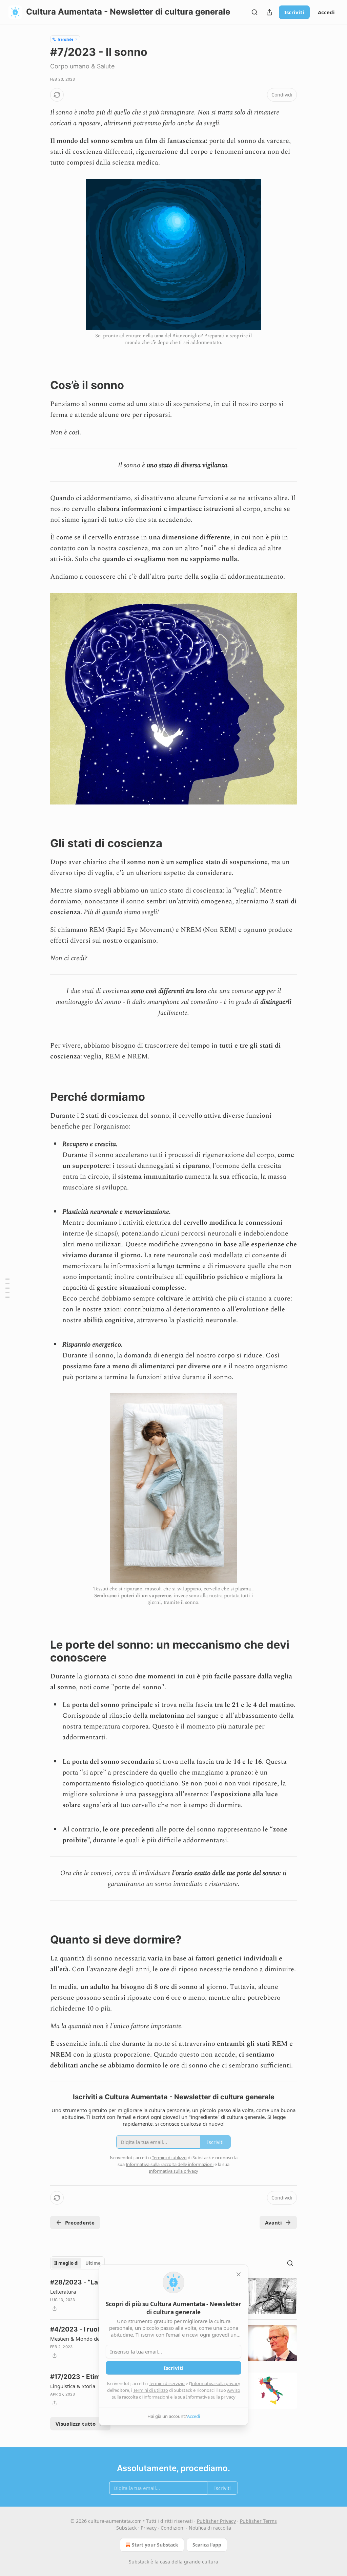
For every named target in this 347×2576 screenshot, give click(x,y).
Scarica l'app (207, 2545)
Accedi (326, 12)
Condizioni (173, 2528)
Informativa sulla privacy (216, 2383)
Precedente (80, 2223)
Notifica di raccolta (210, 2528)
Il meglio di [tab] (66, 2263)
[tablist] (77, 2263)
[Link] (41, 385)
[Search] (254, 12)
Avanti (273, 2223)
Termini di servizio (167, 2383)
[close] (239, 2274)
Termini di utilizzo (151, 2390)
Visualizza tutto (76, 2424)
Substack (139, 2562)
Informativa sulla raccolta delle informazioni (170, 2164)
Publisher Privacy (216, 2521)
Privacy (149, 2528)
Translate (65, 39)
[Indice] (7, 1288)
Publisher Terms (258, 2521)
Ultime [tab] (93, 2263)
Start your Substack (155, 2545)
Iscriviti (294, 12)
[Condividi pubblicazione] (269, 12)
